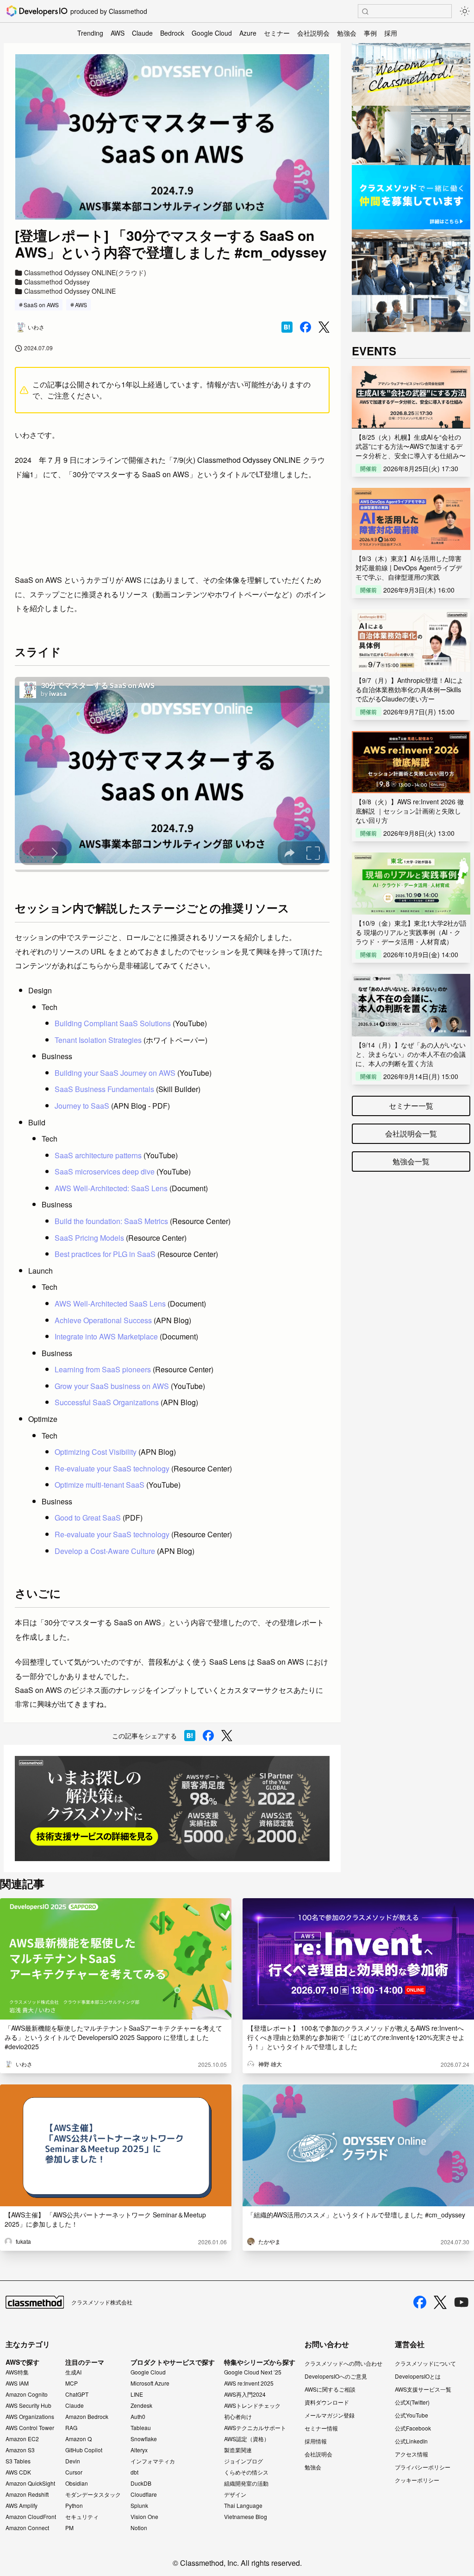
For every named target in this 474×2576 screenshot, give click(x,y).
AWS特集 (17, 2372)
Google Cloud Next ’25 (253, 2372)
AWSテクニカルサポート (255, 2428)
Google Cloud (212, 33)
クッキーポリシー (417, 2480)
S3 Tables (18, 2461)
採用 (391, 33)
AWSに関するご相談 (330, 2389)
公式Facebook (413, 2428)
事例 (370, 33)
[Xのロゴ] (440, 2302)
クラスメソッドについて (425, 2363)
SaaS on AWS (41, 305)
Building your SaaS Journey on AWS (115, 1073)
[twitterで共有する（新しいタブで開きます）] (324, 327)
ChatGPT (77, 2394)
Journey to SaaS (82, 1106)
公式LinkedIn (411, 2441)
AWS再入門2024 (245, 2394)
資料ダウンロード (327, 2402)
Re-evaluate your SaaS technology (112, 1468)
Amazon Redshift (27, 2494)
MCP (72, 2383)
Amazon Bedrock (87, 2417)
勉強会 (347, 33)
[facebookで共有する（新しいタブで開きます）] (306, 327)
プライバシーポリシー (423, 2467)
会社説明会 (313, 33)
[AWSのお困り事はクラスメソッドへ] (172, 1809)
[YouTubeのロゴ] (462, 2302)
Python (74, 2506)
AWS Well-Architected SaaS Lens (110, 1304)
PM (69, 2528)
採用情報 (316, 2441)
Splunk (139, 2506)
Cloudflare (144, 2494)
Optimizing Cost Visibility (96, 1452)
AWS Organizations (30, 2417)
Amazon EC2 (22, 2439)
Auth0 (138, 2417)
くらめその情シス (246, 2472)
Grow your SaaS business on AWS (112, 1386)
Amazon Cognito (27, 2394)
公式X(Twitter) (412, 2402)
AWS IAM (17, 2383)
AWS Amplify (22, 2506)
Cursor (74, 2472)
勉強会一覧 (411, 1161)
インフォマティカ (153, 2461)
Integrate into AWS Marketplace (106, 1336)
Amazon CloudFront (31, 2517)
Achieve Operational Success (103, 1320)
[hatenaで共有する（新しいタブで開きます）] (287, 327)
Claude (142, 33)
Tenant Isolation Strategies (98, 1040)
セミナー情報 (321, 2428)
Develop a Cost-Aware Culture (105, 1551)
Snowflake (144, 2439)
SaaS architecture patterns (98, 1155)
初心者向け (238, 2417)
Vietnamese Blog (246, 2517)
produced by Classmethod (109, 11)
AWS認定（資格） (247, 2439)
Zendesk (141, 2406)
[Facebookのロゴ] (420, 2302)
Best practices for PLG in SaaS (105, 1254)
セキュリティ (82, 2517)
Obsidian (77, 2483)
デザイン (235, 2494)
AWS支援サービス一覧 (423, 2389)
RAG (71, 2428)
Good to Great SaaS (88, 1518)
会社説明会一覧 (411, 1133)
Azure (248, 33)
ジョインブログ (243, 2461)
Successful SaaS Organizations (107, 1402)
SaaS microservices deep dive (105, 1171)
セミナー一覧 (411, 1106)
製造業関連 (238, 2450)
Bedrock (172, 33)
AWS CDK (18, 2472)
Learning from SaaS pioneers (103, 1369)
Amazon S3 (20, 2450)
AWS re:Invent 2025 (249, 2383)
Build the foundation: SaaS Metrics (111, 1221)
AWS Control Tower (30, 2428)
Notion (139, 2528)
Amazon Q (78, 2439)
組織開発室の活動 (246, 2483)
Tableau (141, 2428)
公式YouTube (412, 2415)
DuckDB (141, 2483)
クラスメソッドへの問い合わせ (343, 2363)
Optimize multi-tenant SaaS (100, 1485)
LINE (137, 2394)
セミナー (277, 33)
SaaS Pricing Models (89, 1238)
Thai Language (243, 2506)
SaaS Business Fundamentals (104, 1089)
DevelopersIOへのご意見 (336, 2376)
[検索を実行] (365, 12)
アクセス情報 (412, 2454)
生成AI (73, 2372)
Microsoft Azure (150, 2383)
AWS (118, 33)
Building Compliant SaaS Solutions (113, 1023)
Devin (73, 2461)
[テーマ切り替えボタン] (465, 11)
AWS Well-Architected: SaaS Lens (111, 1188)
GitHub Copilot (84, 2450)
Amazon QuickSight (30, 2483)
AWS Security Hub (28, 2406)
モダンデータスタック (93, 2494)
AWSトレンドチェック (252, 2406)
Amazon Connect (27, 2528)
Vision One (144, 2517)
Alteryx (139, 2450)
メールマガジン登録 (330, 2415)
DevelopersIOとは (418, 2376)
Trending (90, 33)
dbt (134, 2472)
